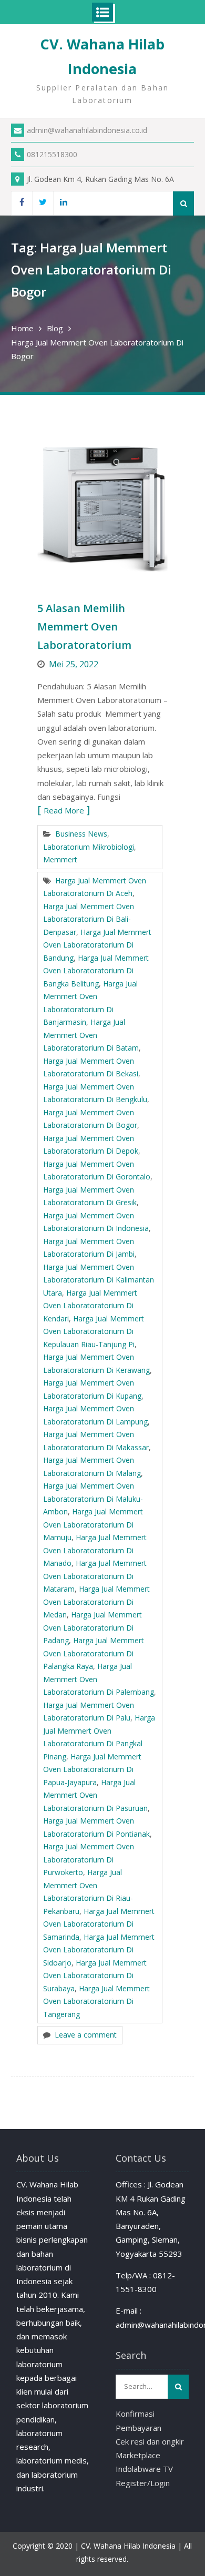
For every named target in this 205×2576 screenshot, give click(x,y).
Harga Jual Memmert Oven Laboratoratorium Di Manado (95, 1550)
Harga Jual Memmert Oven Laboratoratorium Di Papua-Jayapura (92, 1769)
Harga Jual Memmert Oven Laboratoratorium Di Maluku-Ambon (93, 1499)
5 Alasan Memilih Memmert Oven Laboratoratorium (84, 627)
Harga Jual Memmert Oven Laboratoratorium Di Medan (96, 1602)
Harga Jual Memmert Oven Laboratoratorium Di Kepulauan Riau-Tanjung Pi (94, 1331)
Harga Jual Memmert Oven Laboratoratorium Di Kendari (90, 1306)
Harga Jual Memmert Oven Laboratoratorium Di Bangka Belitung (96, 971)
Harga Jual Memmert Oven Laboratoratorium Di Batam (91, 1035)
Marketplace (138, 2455)
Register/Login (143, 2483)
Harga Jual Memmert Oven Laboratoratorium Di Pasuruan (95, 1795)
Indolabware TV (144, 2469)
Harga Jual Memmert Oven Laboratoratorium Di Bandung (97, 945)
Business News (81, 834)
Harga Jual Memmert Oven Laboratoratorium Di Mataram (95, 1576)
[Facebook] (22, 203)
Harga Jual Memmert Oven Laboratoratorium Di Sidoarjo (99, 1950)
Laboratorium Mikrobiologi (89, 847)
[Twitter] (43, 203)
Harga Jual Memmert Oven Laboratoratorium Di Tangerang (96, 2001)
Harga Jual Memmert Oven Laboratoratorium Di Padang (93, 1627)
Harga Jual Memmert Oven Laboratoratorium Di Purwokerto (89, 1859)
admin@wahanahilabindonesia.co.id (87, 130)
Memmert (60, 859)
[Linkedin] (64, 203)
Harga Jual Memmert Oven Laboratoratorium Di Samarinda (99, 1924)
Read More (64, 810)
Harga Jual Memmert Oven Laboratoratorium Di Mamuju (93, 1524)
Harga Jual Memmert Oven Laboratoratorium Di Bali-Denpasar (89, 919)
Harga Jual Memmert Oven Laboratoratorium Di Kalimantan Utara (99, 1280)
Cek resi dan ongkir (150, 2441)
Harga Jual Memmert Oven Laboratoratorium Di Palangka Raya (94, 1653)
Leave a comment (86, 2035)
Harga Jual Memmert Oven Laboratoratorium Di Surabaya (95, 1976)
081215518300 (52, 154)
